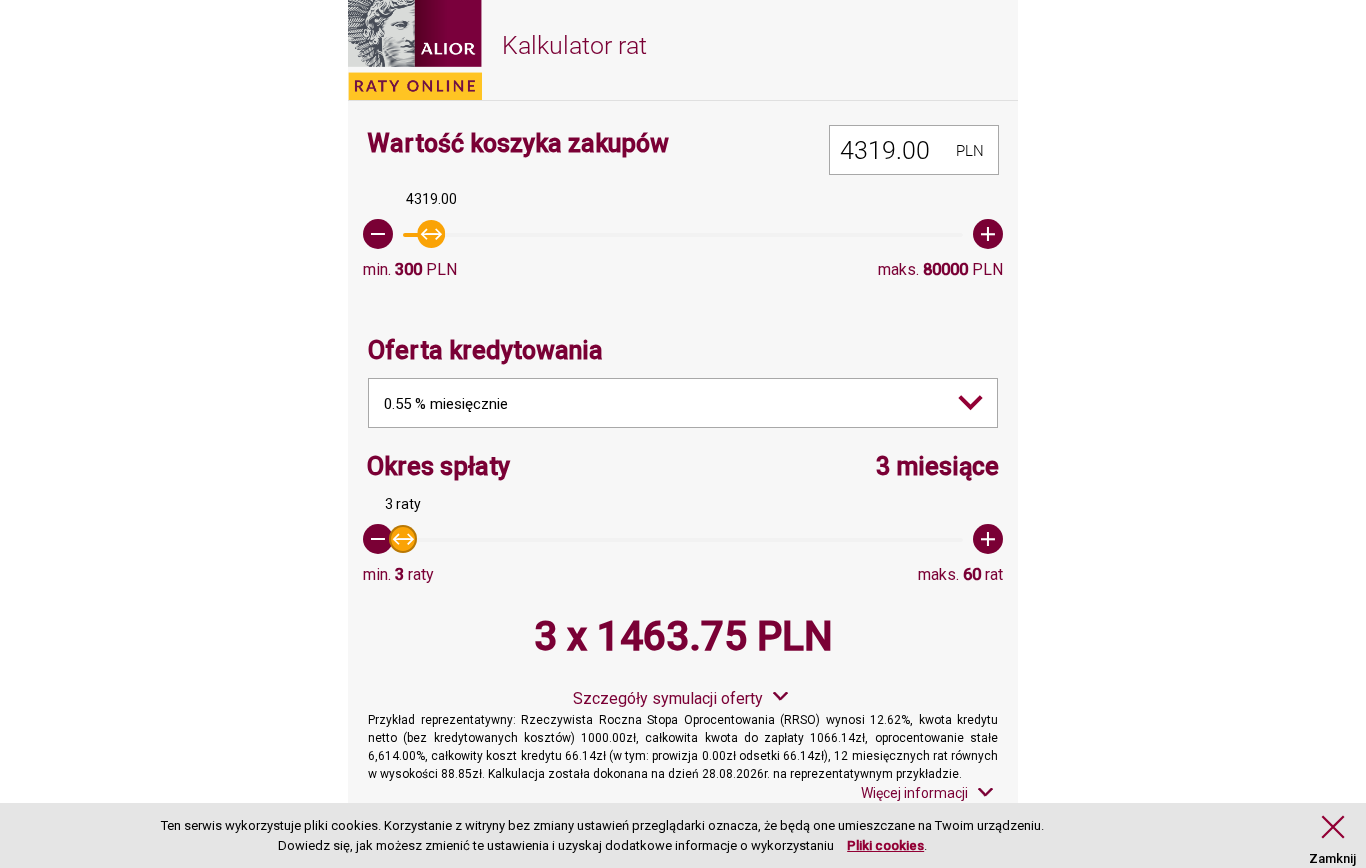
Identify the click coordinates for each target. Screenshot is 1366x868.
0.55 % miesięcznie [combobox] (446, 404)
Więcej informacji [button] (914, 793)
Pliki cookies (885, 845)
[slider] (683, 234)
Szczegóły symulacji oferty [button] (668, 698)
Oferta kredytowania (485, 350)
